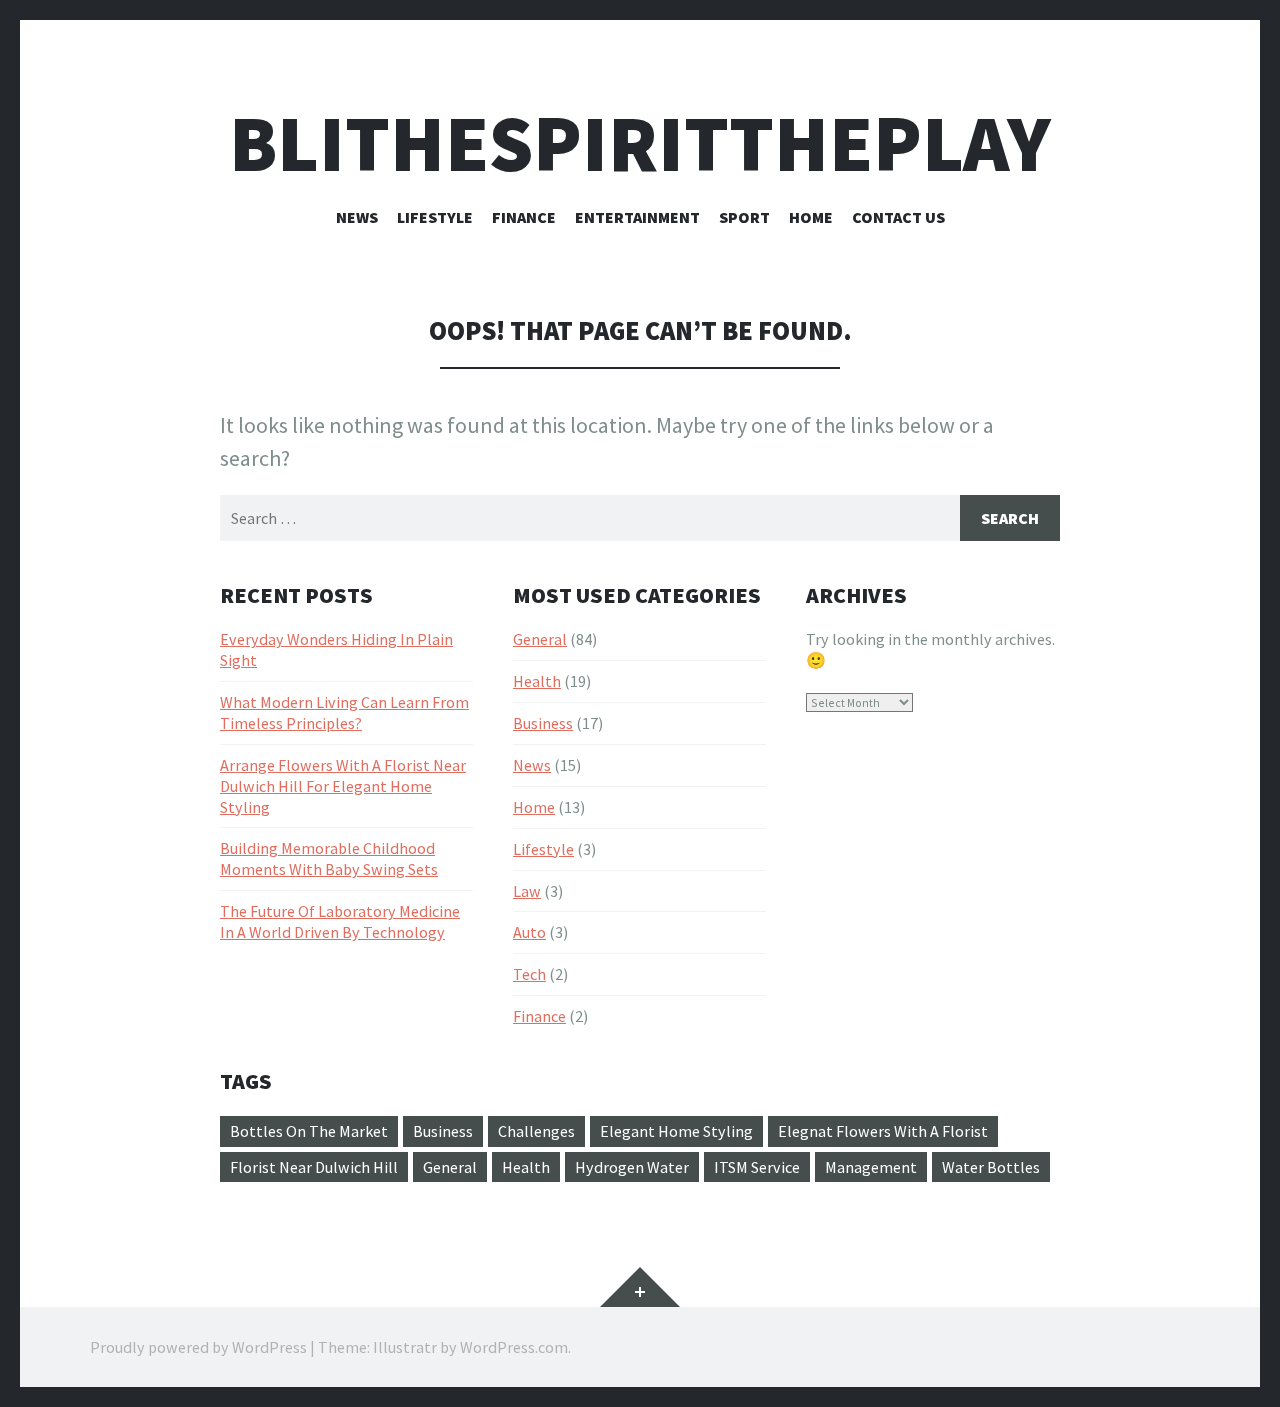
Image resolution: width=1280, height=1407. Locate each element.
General (540, 639)
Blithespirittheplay (640, 143)
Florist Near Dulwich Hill (314, 1167)
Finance (524, 217)
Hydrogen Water (632, 1167)
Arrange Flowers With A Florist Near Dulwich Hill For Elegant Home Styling (343, 786)
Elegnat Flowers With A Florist (883, 1131)
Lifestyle (435, 217)
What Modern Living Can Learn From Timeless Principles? (344, 712)
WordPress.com (514, 1347)
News (357, 217)
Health (537, 681)
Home (811, 217)
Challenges (536, 1131)
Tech (529, 974)
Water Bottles (991, 1167)
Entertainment (637, 217)
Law (527, 891)
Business (543, 723)
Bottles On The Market (309, 1131)
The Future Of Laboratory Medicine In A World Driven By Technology (340, 921)
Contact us (898, 217)
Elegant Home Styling (676, 1131)
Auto (529, 932)
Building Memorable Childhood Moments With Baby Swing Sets (329, 858)
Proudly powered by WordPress (198, 1347)
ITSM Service (757, 1167)
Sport (744, 217)
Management (871, 1167)
